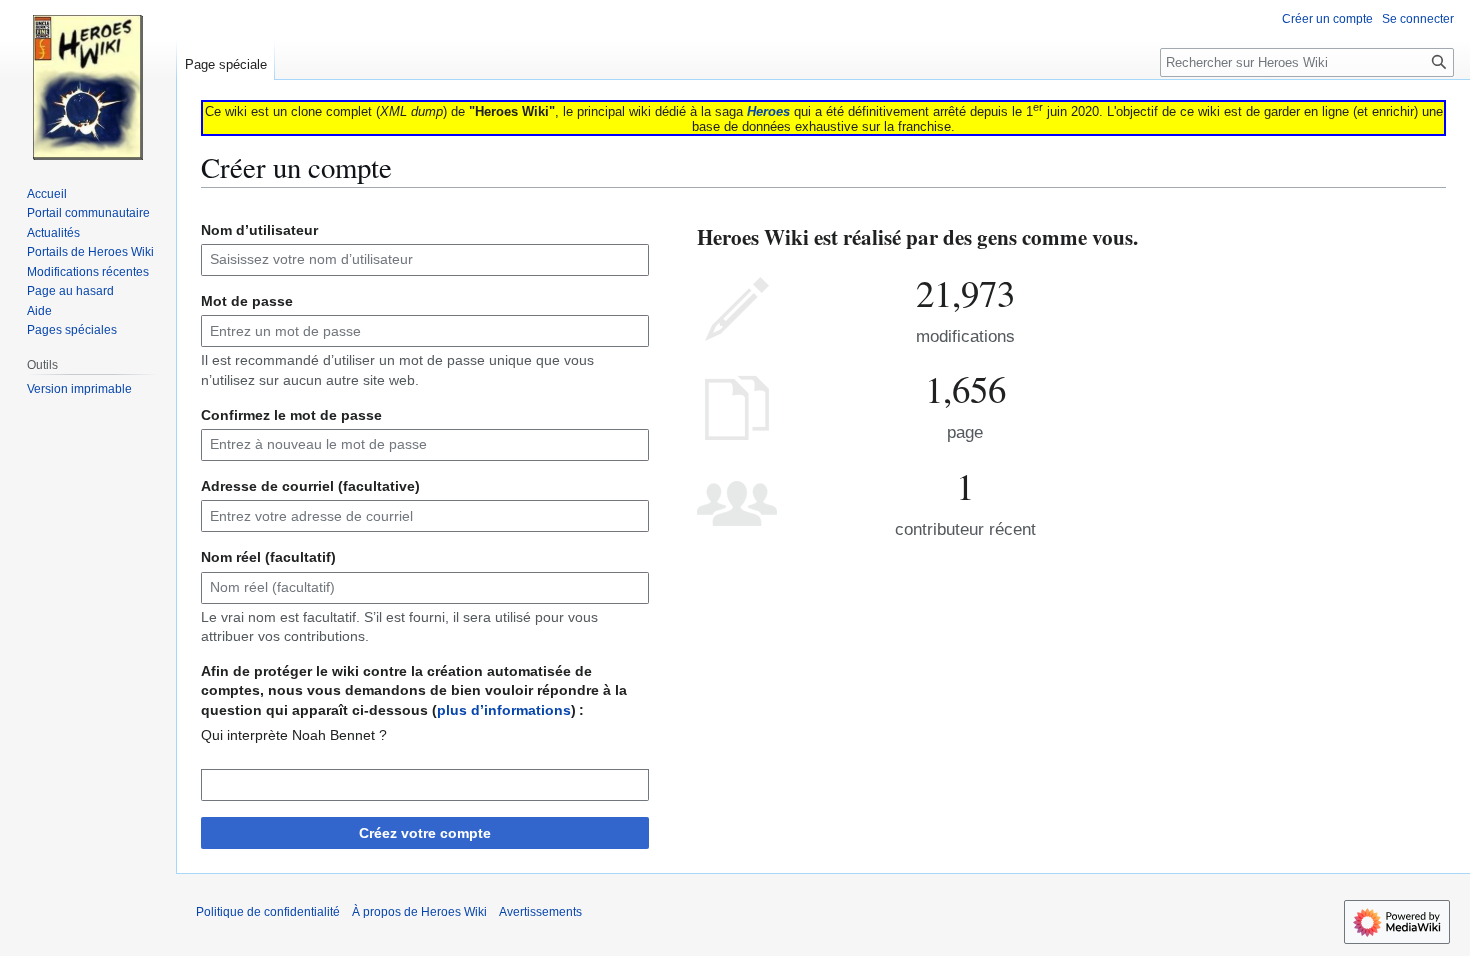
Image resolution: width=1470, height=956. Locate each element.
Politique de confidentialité (268, 912)
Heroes (768, 111)
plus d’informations (504, 710)
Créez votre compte (425, 833)
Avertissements (540, 912)
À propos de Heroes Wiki (419, 912)
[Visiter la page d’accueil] (88, 80)
